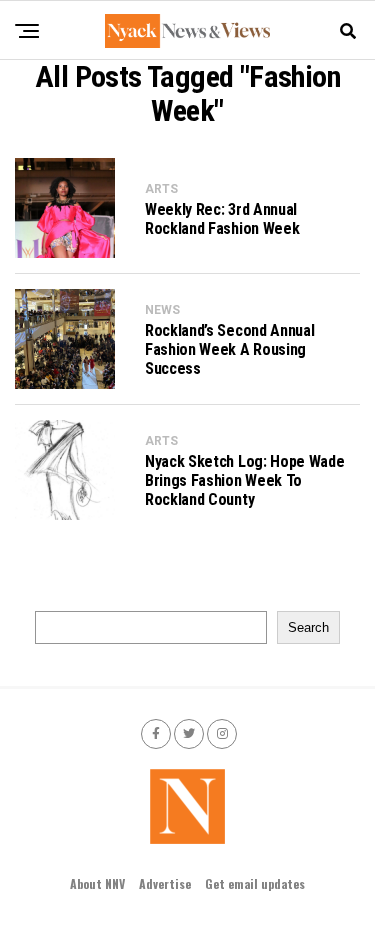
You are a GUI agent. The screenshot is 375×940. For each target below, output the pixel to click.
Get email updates (255, 883)
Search (308, 627)
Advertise (165, 883)
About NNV (97, 883)
